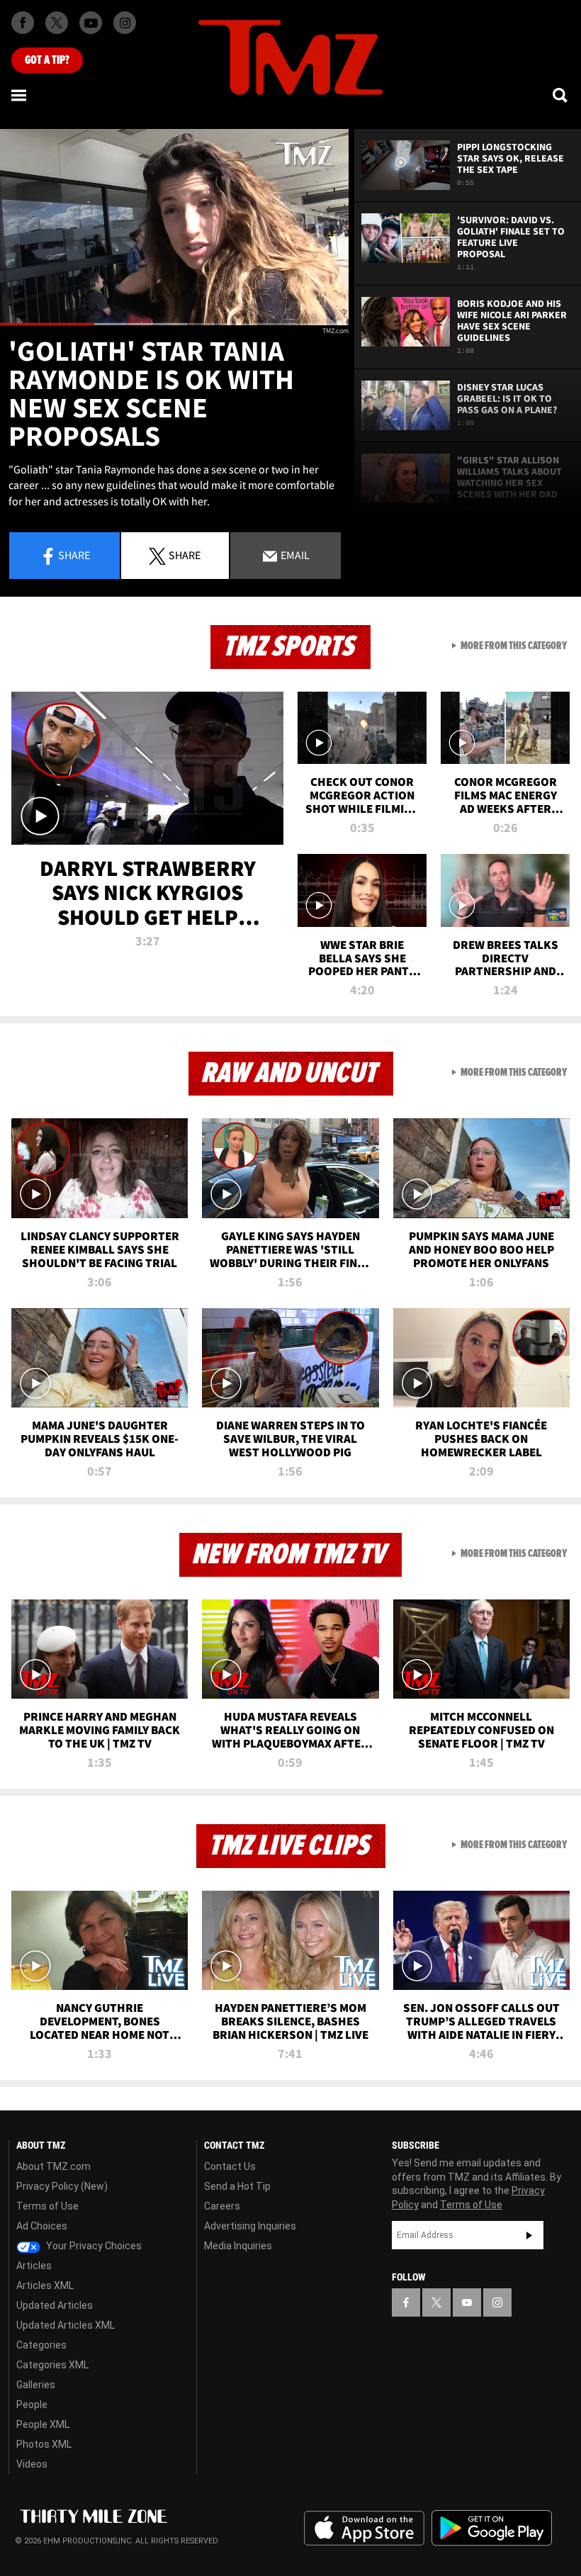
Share (74, 555)
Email (294, 555)
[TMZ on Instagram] (125, 23)
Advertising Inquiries (250, 2226)
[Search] (561, 95)
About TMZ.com (53, 2166)
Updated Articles (55, 2305)
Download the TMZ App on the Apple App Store (364, 2529)
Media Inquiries (238, 2246)
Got (47, 60)
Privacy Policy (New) (62, 2186)
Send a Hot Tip (237, 2186)
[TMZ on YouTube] (467, 2302)
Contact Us (230, 2166)
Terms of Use (47, 2206)
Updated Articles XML (66, 2325)
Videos (32, 2464)
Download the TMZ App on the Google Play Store (492, 2528)
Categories (41, 2345)
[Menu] (20, 95)
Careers (222, 2206)
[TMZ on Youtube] (91, 23)
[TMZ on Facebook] (23, 23)
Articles (34, 2266)
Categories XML (52, 2365)
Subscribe (529, 2235)
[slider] (174, 324)
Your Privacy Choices (93, 2246)
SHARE (185, 555)
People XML (43, 2424)
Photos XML (44, 2444)
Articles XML (45, 2285)
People (32, 2405)
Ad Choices (42, 2226)
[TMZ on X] (57, 23)
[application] (174, 227)
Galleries (36, 2385)
